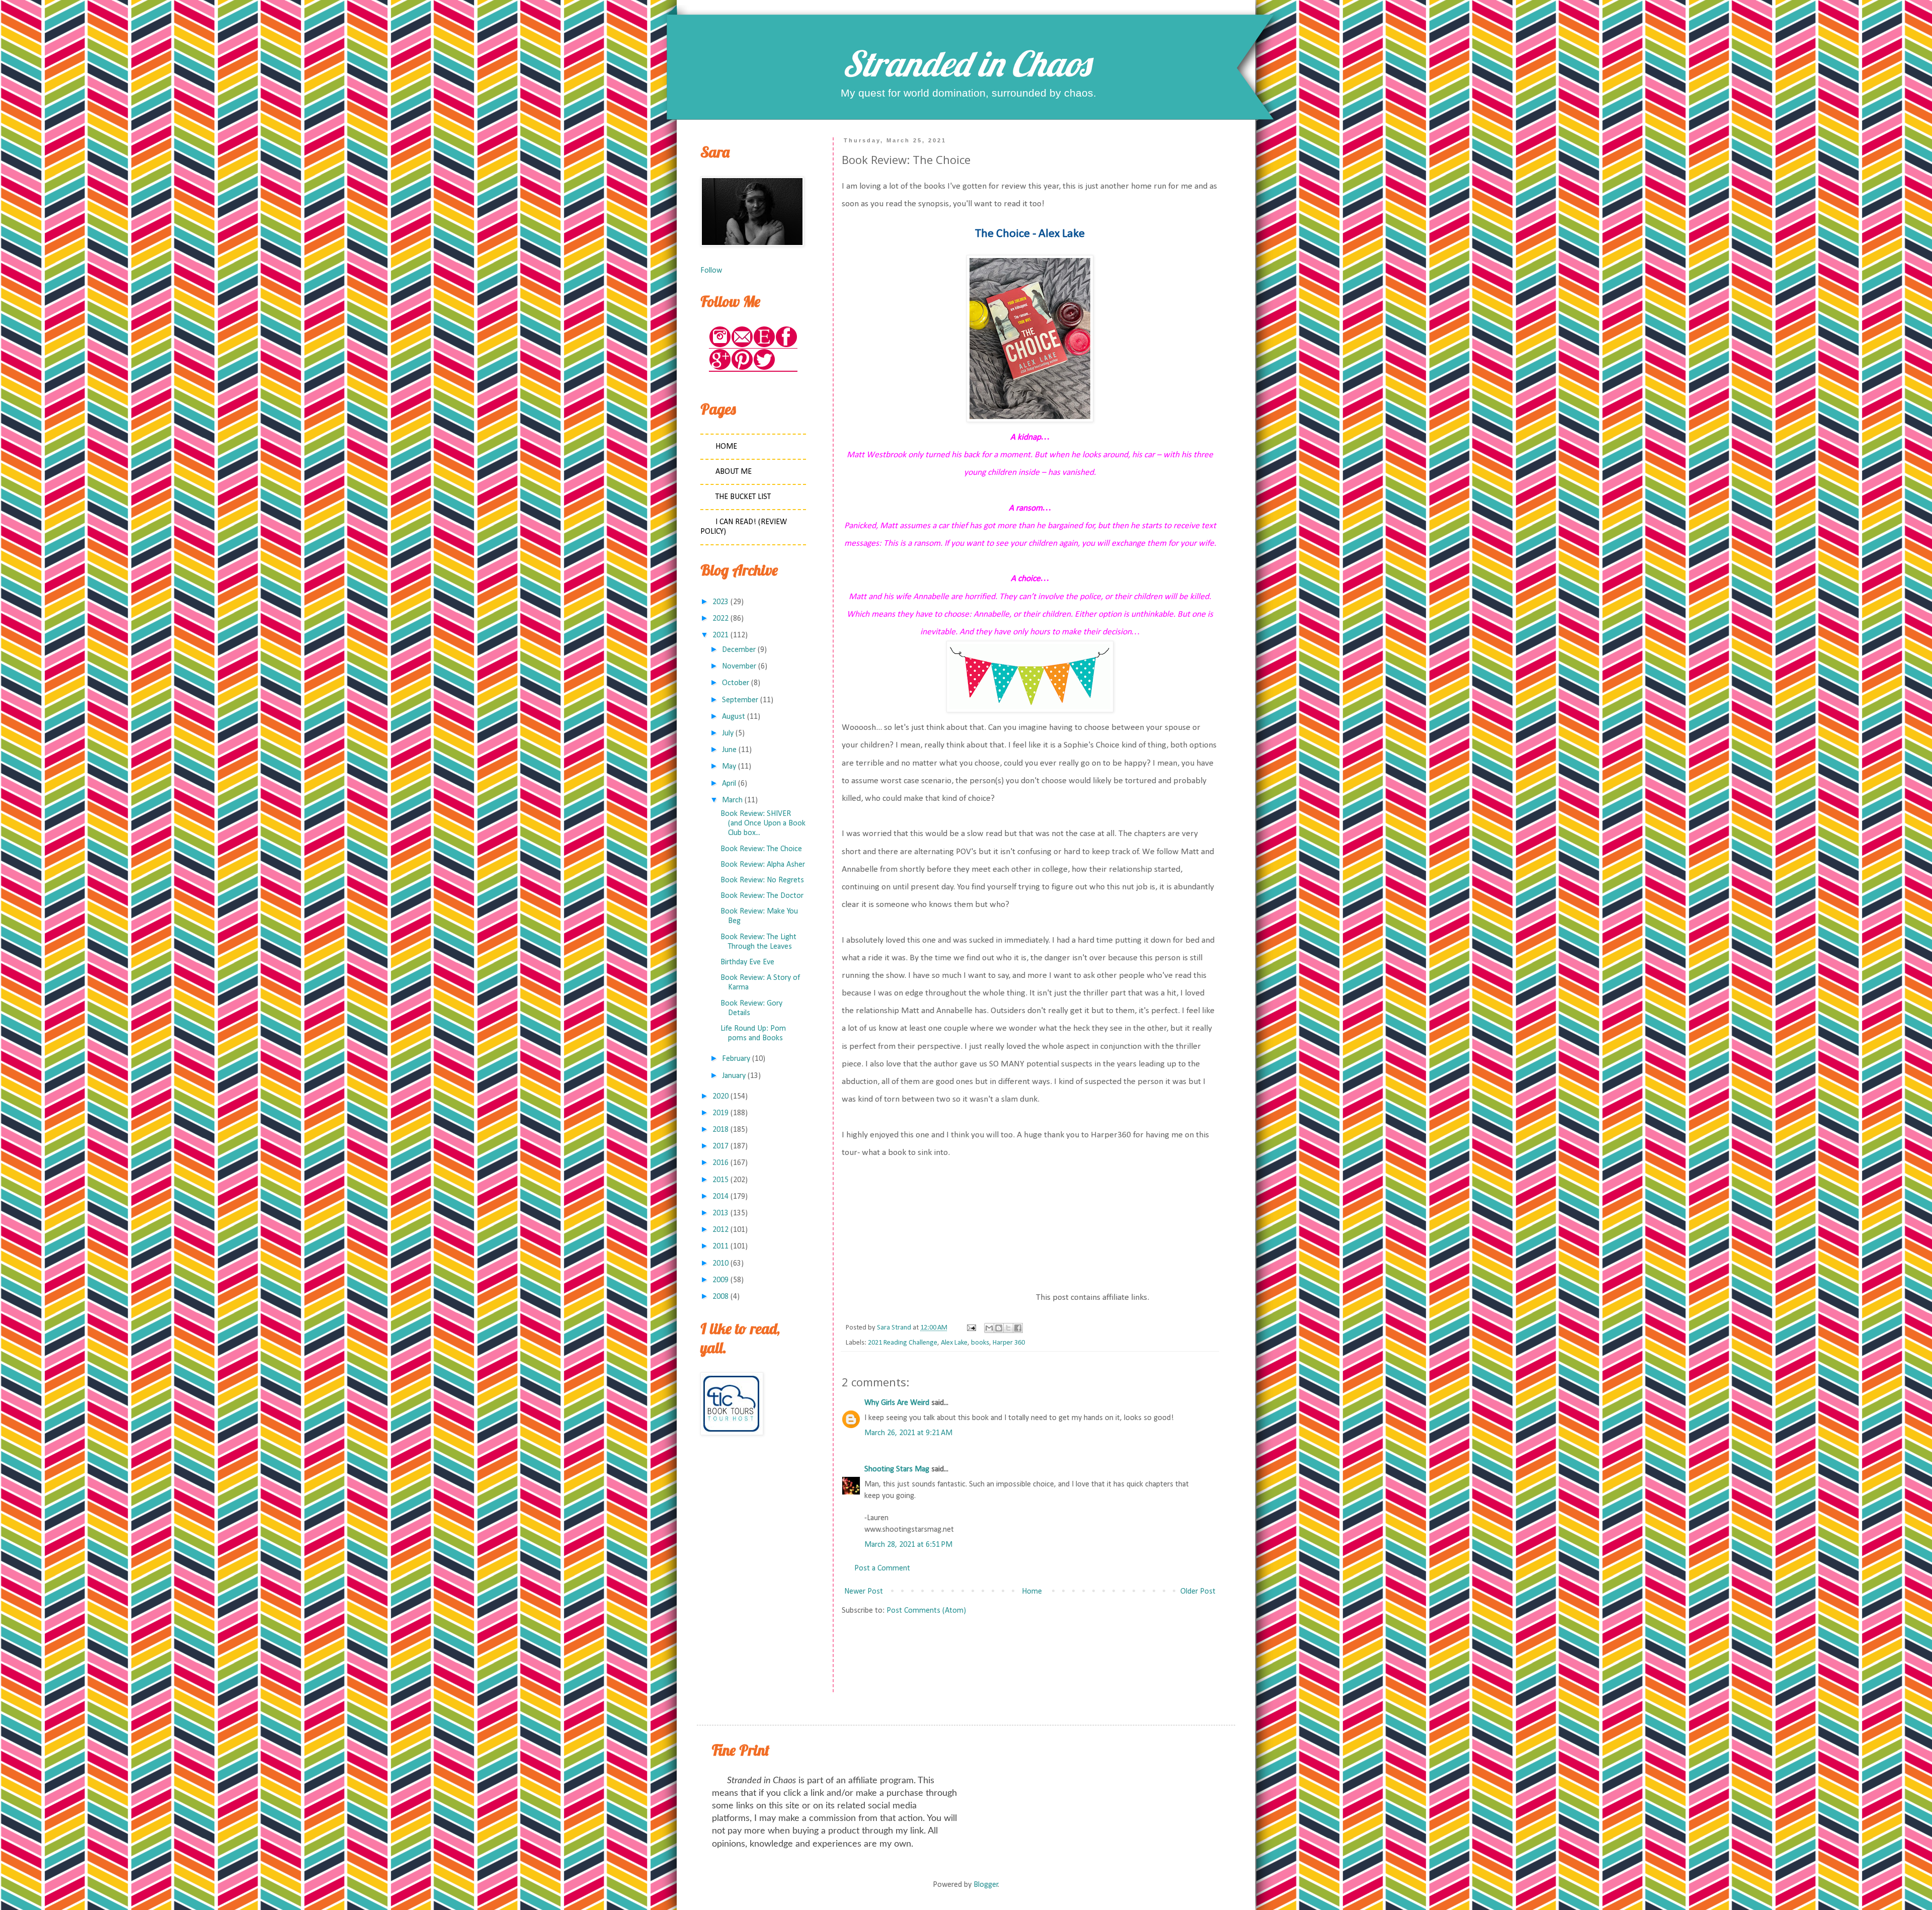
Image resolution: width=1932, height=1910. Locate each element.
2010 (720, 1264)
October (736, 683)
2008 (720, 1297)
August (734, 717)
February (736, 1059)
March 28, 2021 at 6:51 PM (908, 1545)
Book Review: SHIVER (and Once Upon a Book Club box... (763, 823)
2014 (720, 1197)
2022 (720, 619)
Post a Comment (882, 1568)
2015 (720, 1180)
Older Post (1198, 1592)
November (739, 667)
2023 (720, 602)
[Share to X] (1008, 1328)
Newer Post (864, 1592)
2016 (720, 1163)
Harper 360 (1009, 1343)
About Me (734, 472)
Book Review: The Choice (761, 849)
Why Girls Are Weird (897, 1403)
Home (1032, 1592)
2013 (720, 1213)
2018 (720, 1130)
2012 (720, 1230)
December (739, 650)
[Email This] (989, 1328)
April (729, 784)
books (980, 1343)
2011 (720, 1247)
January (734, 1076)
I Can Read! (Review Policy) (744, 527)
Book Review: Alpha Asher (763, 865)
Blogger (986, 1885)
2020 (720, 1097)
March (732, 800)
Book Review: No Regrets (762, 880)
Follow (711, 271)
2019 (720, 1113)
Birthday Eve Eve (747, 962)
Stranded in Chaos (966, 63)
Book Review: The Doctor (762, 896)
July (728, 733)
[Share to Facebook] (1018, 1328)
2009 (720, 1280)
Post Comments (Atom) (926, 1611)
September (740, 700)
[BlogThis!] (999, 1328)
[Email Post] (971, 1328)
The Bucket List (743, 497)
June (729, 750)
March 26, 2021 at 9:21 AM (908, 1433)
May (729, 767)
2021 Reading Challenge (903, 1343)
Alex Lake (954, 1343)
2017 (720, 1146)
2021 (720, 635)
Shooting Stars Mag (897, 1469)
